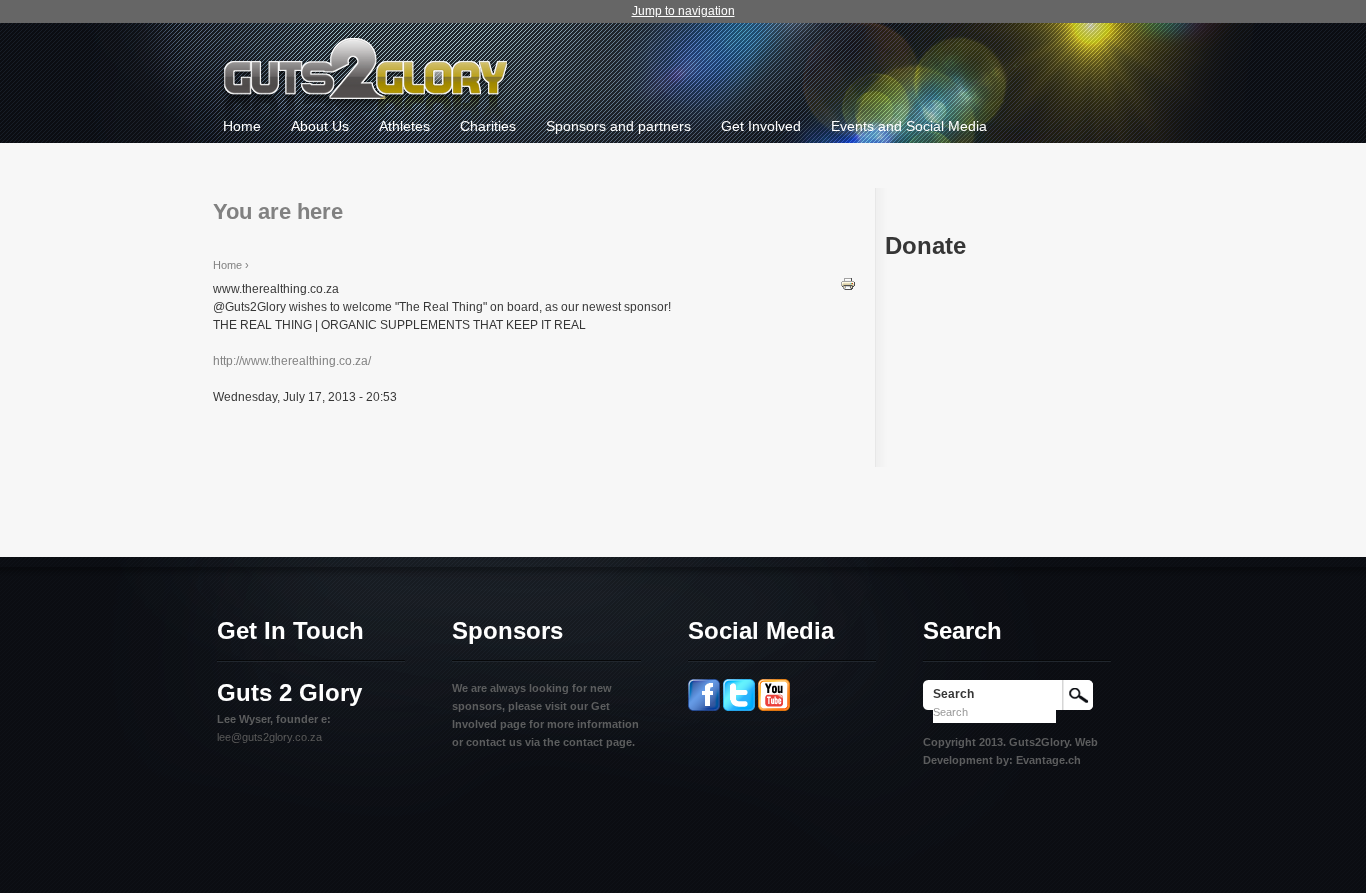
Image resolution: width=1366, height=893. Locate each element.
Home (242, 126)
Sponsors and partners (618, 126)
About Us (320, 126)
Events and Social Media (909, 126)
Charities (488, 126)
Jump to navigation (683, 11)
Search (953, 694)
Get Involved (761, 126)
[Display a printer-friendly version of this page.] (848, 283)
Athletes (404, 126)
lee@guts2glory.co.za (269, 737)
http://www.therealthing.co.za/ (292, 361)
